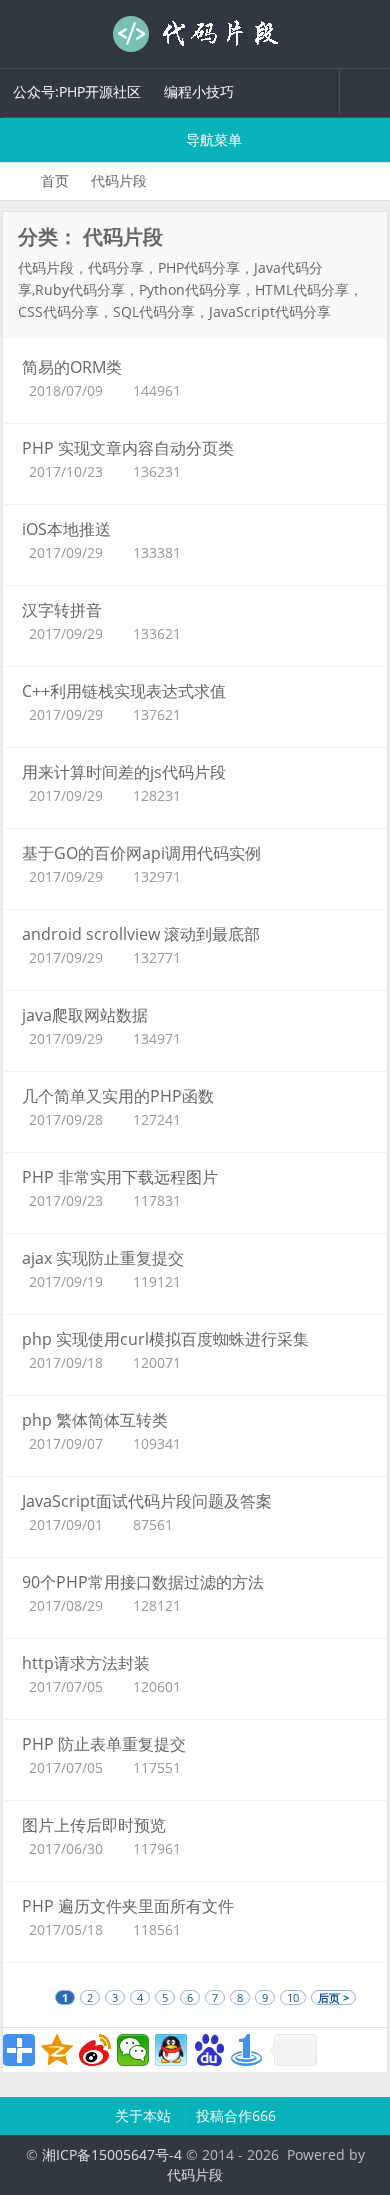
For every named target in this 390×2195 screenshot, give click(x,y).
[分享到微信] (133, 2050)
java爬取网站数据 (85, 1015)
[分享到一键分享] (247, 2050)
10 (293, 1997)
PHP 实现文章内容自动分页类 (128, 448)
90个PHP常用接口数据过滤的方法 (143, 1582)
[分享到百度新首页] (209, 2050)
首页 (55, 180)
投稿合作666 (236, 2115)
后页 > (333, 1997)
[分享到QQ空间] (57, 2050)
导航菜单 (212, 139)
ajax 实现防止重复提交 (103, 1258)
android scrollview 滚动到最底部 (141, 934)
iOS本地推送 (66, 529)
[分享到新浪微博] (95, 2050)
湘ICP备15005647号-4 (112, 2154)
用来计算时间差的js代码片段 (124, 772)
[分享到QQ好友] (171, 2050)
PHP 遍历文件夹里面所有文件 (128, 1906)
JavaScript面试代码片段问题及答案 (147, 1501)
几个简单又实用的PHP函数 (118, 1096)
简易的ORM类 (72, 367)
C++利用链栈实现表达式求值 (124, 691)
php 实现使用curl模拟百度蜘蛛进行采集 (165, 1339)
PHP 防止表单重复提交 (104, 1744)
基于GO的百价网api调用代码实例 (141, 853)
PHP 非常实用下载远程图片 (120, 1177)
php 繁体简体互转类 (95, 1420)
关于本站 (145, 2115)
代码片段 (195, 34)
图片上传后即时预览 (94, 1825)
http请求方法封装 (86, 1663)
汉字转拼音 (62, 610)
